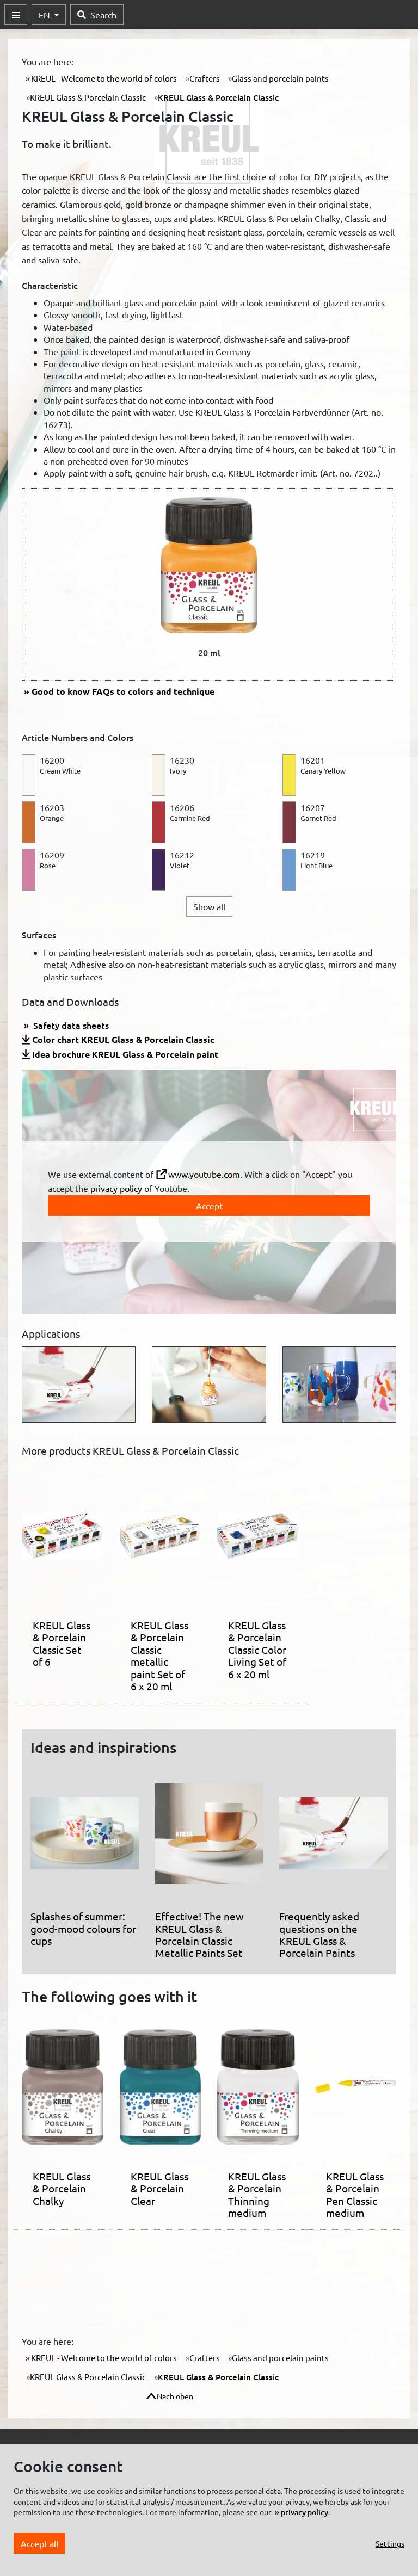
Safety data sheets (70, 1025)
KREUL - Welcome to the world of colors (103, 78)
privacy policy (116, 1188)
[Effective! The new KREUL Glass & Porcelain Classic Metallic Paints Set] (209, 1838)
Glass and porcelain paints (280, 78)
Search (103, 15)
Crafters (205, 78)
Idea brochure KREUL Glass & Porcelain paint (125, 1054)
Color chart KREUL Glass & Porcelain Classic (123, 1039)
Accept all (39, 2543)
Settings (390, 2543)
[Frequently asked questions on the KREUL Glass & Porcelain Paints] (333, 1838)
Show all (209, 906)
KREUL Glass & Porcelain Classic (88, 97)
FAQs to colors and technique (123, 691)
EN (45, 15)
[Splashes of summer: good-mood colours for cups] (85, 1838)
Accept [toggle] (209, 1206)
